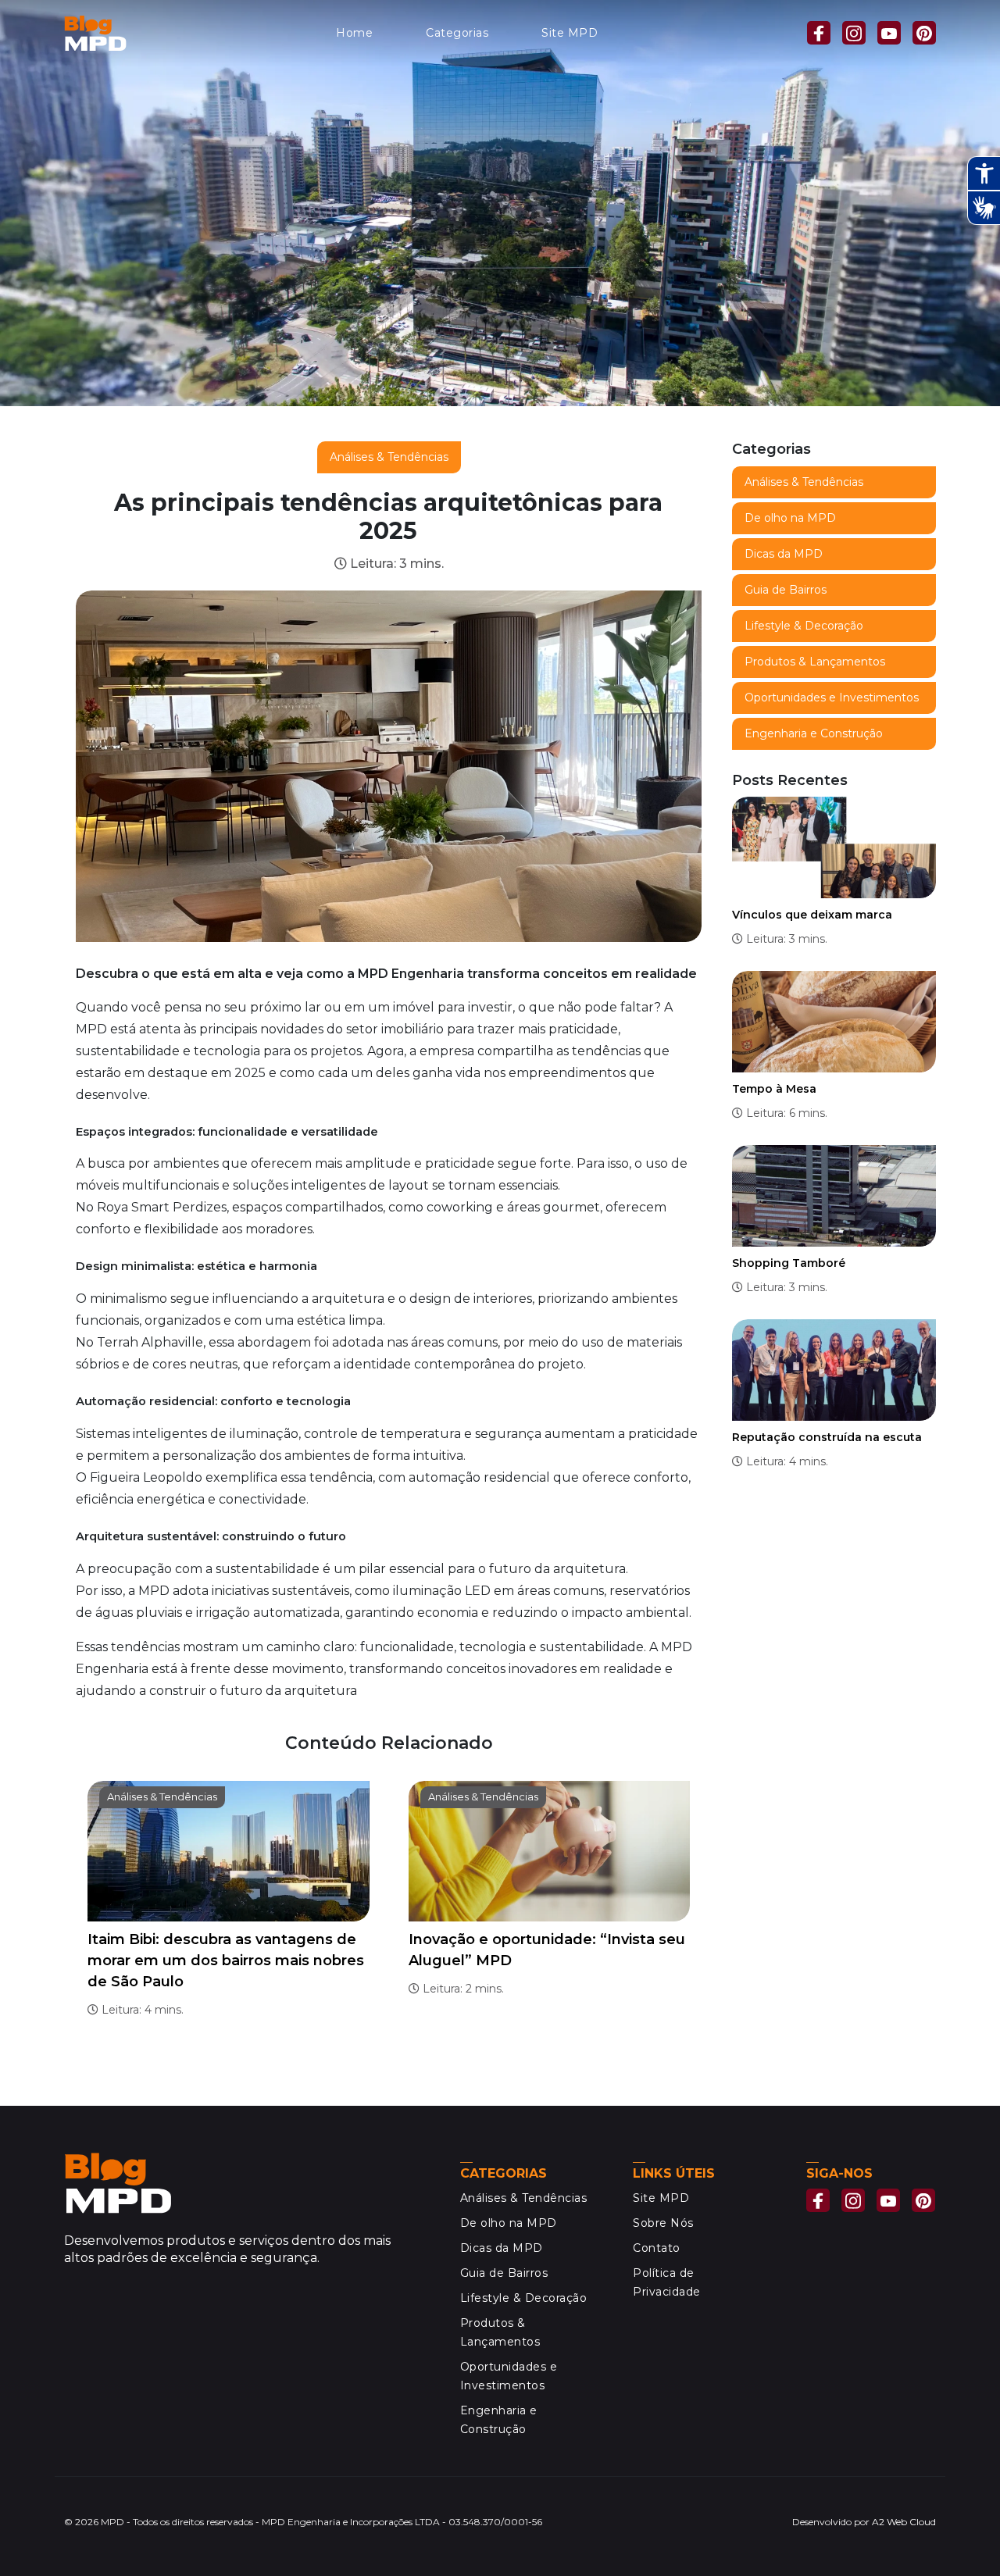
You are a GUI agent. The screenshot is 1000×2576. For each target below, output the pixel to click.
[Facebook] (819, 33)
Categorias (457, 33)
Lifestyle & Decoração (804, 626)
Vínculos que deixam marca (812, 915)
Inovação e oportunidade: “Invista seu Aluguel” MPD (547, 1950)
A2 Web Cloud (904, 2522)
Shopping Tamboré (789, 1263)
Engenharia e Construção (814, 733)
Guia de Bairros (786, 590)
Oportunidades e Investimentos (832, 698)
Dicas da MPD (784, 554)
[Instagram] (854, 33)
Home (354, 33)
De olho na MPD (790, 518)
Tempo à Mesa (774, 1089)
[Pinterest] (924, 33)
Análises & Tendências (389, 457)
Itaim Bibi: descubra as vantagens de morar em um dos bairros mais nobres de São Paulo (226, 1961)
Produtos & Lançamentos (815, 662)
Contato (657, 2248)
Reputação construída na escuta (827, 1437)
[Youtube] (889, 33)
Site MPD (570, 33)
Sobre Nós (663, 2223)
